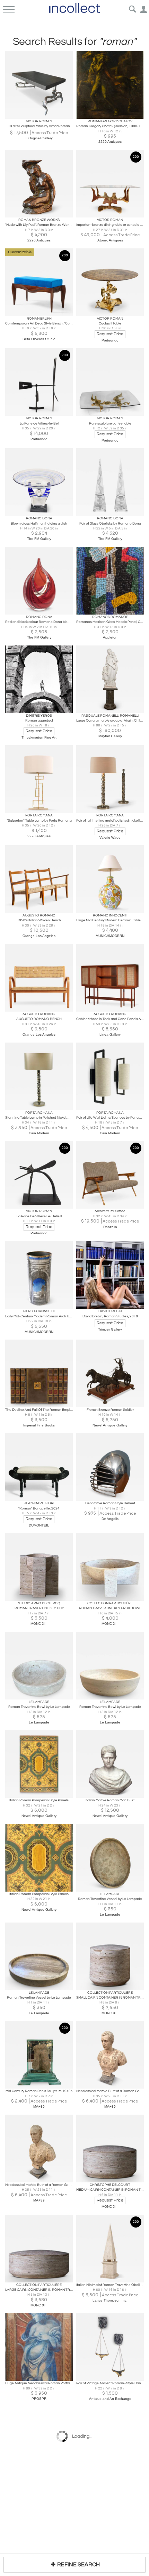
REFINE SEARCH (78, 2565)
